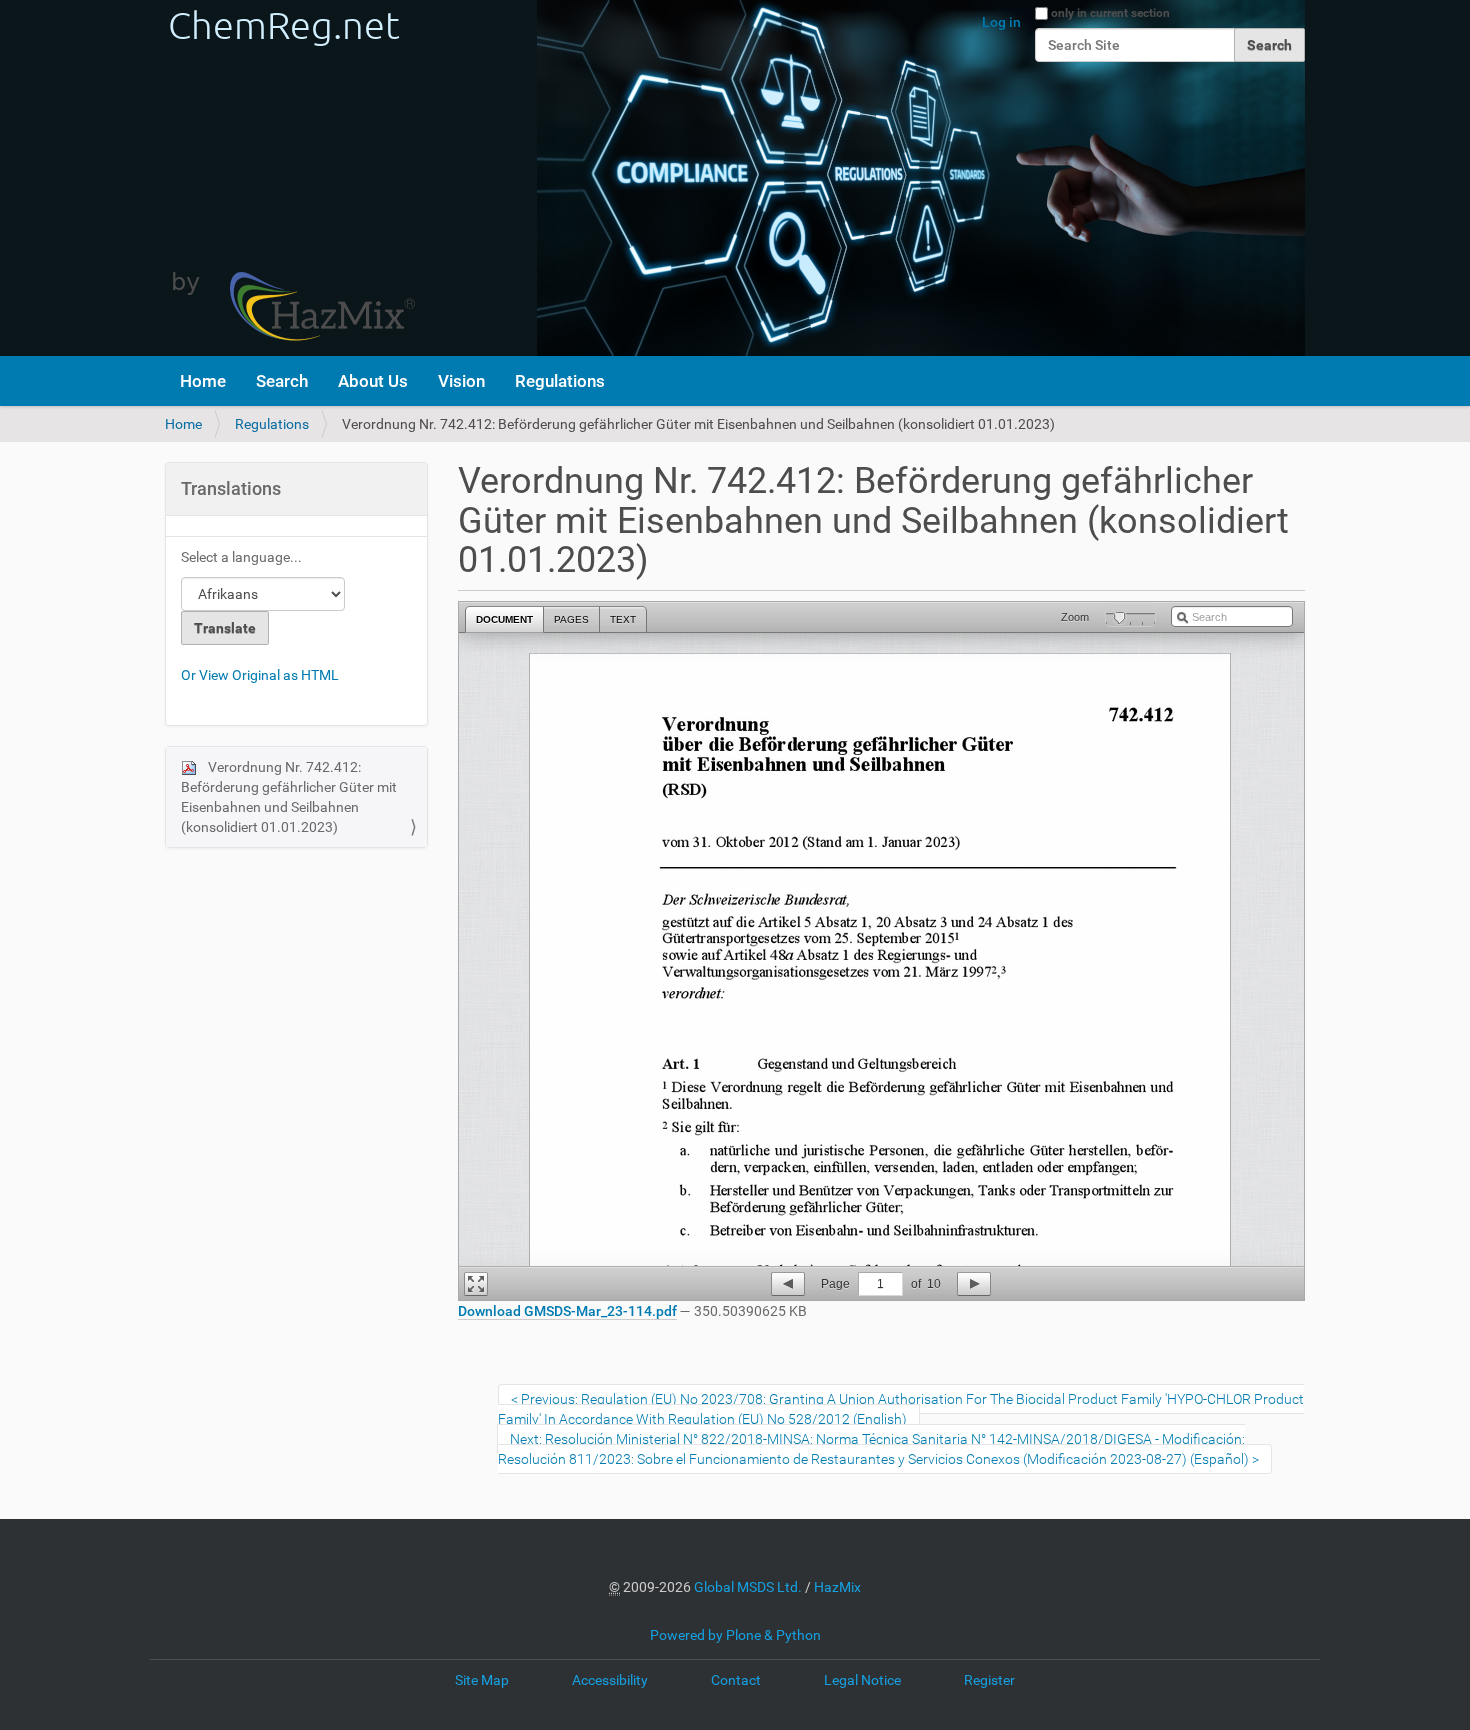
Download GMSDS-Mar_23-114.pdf (567, 1311)
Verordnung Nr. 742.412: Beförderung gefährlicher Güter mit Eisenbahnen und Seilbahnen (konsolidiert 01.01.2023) (289, 797)
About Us (373, 381)
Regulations (560, 381)
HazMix (837, 1587)
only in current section (1110, 13)
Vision (461, 381)
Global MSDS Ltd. (748, 1587)
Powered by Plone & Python (735, 1635)
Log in (1001, 22)
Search (282, 381)
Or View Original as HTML (260, 675)
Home (203, 381)
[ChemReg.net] (290, 178)
